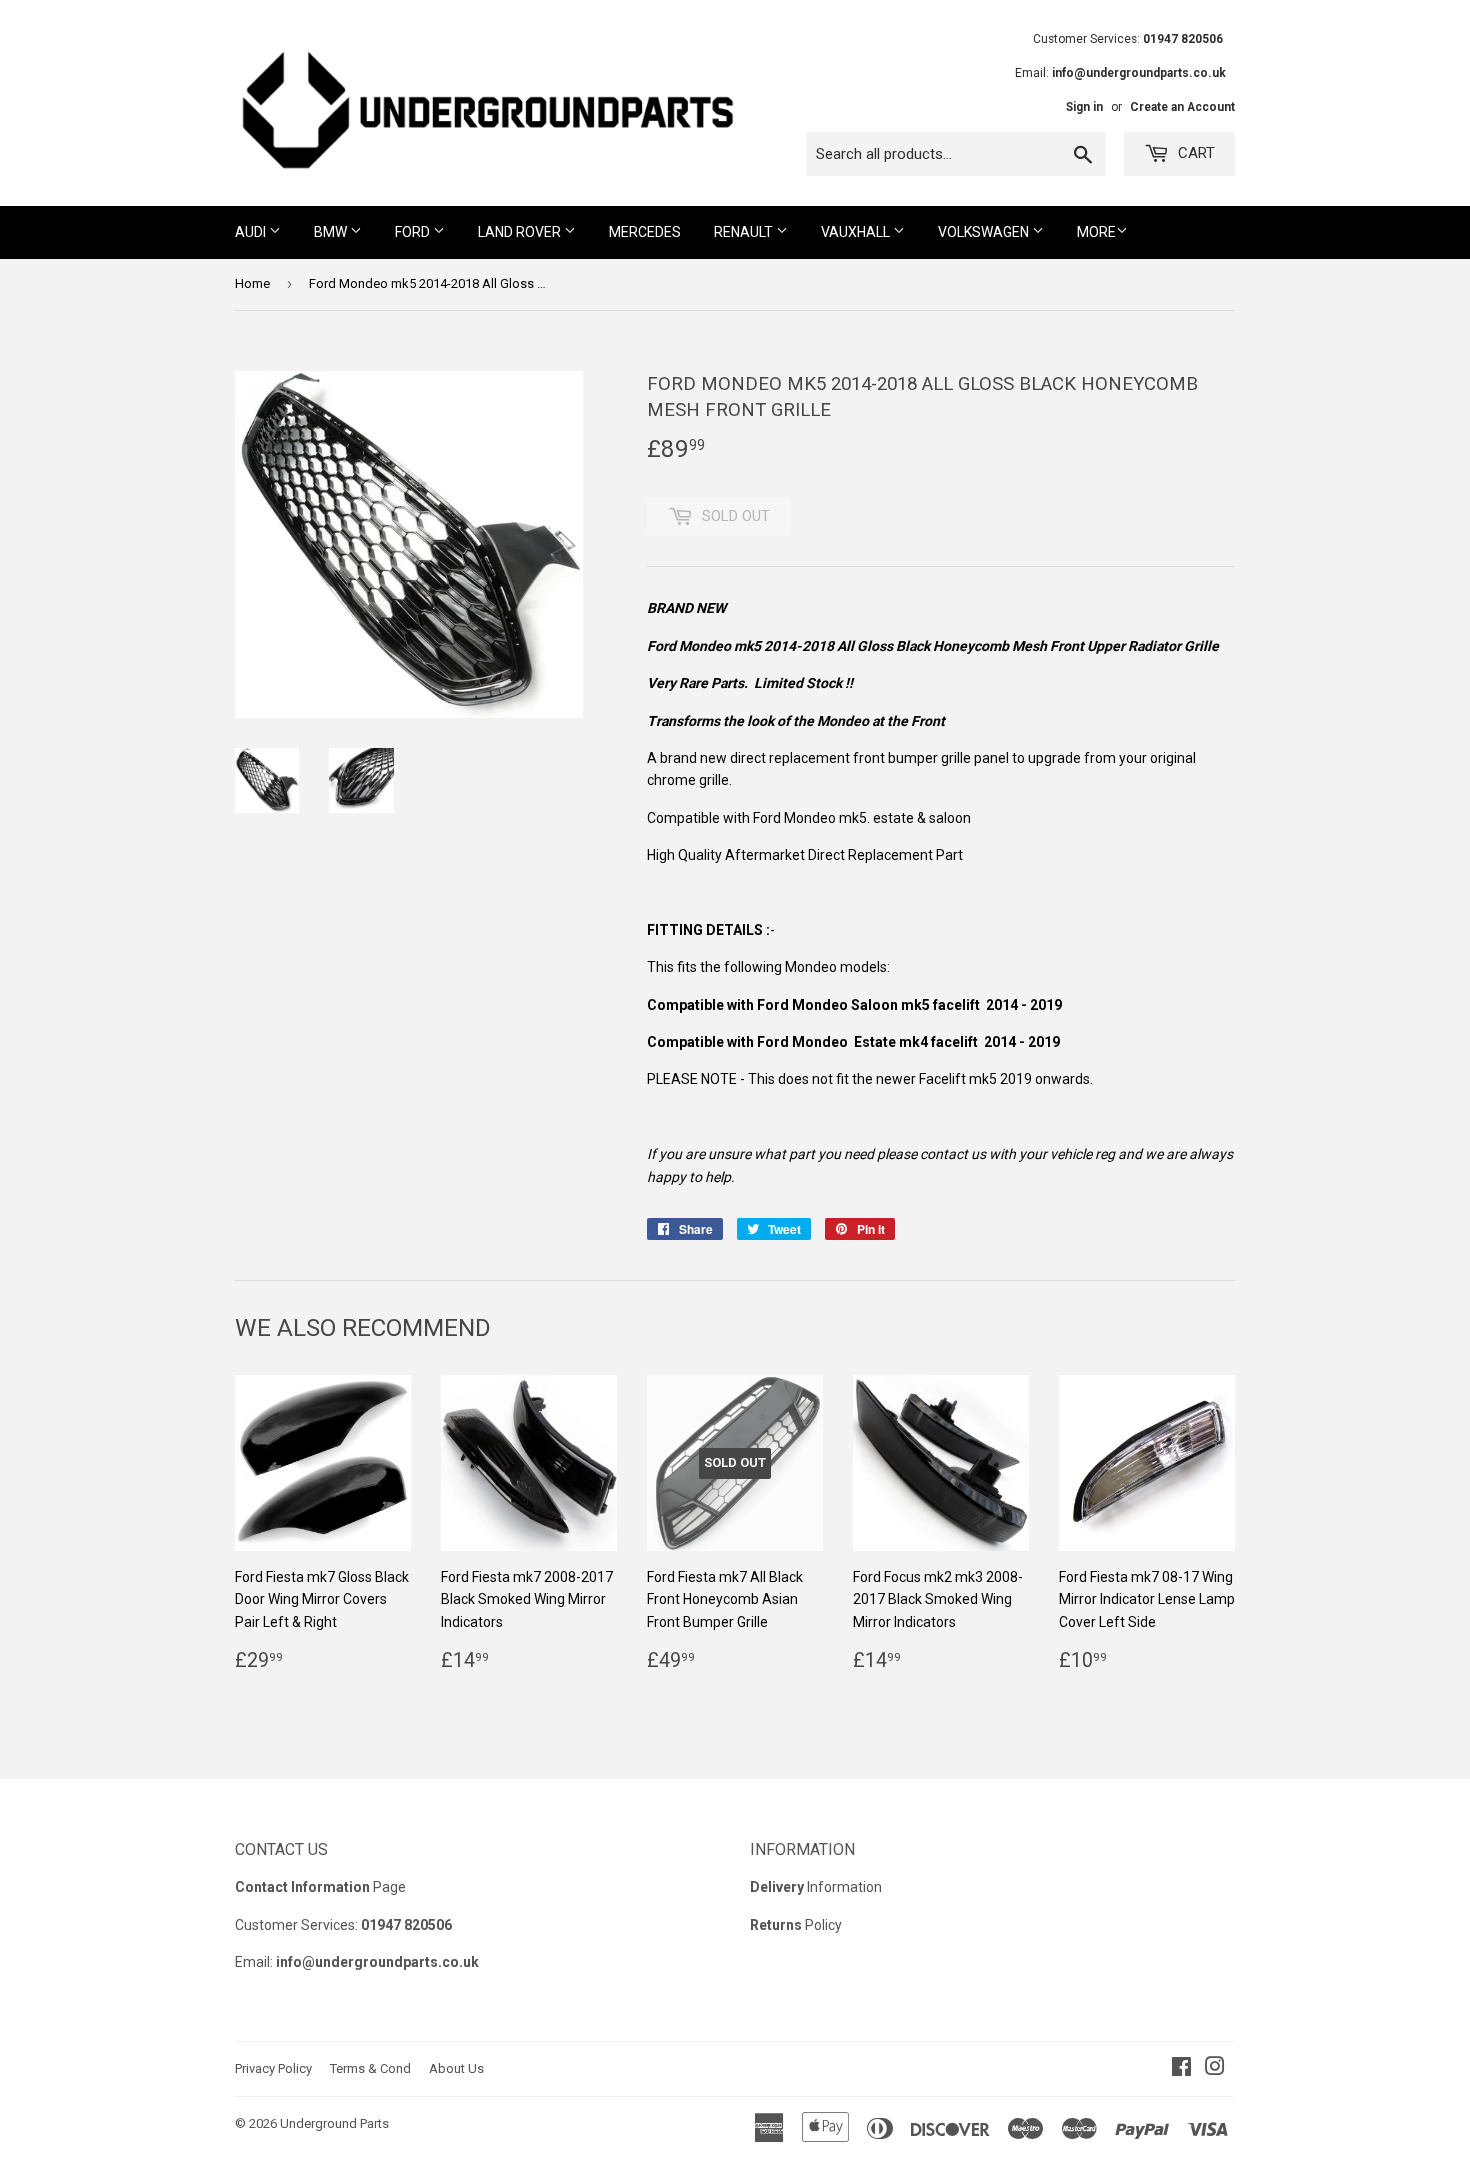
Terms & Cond (370, 2068)
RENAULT (745, 232)
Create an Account (1182, 107)
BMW (332, 232)
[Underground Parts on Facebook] (1181, 2069)
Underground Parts (334, 2123)
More (1096, 232)
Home (252, 283)
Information (816, 1887)
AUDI (252, 232)
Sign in (1084, 107)
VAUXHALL (857, 232)
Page (320, 1887)
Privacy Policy (273, 2068)
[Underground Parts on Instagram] (1215, 2069)
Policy (796, 1925)
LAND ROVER (521, 232)
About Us (456, 2068)
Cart (1194, 153)
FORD (414, 232)
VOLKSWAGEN (985, 232)
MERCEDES (645, 232)
